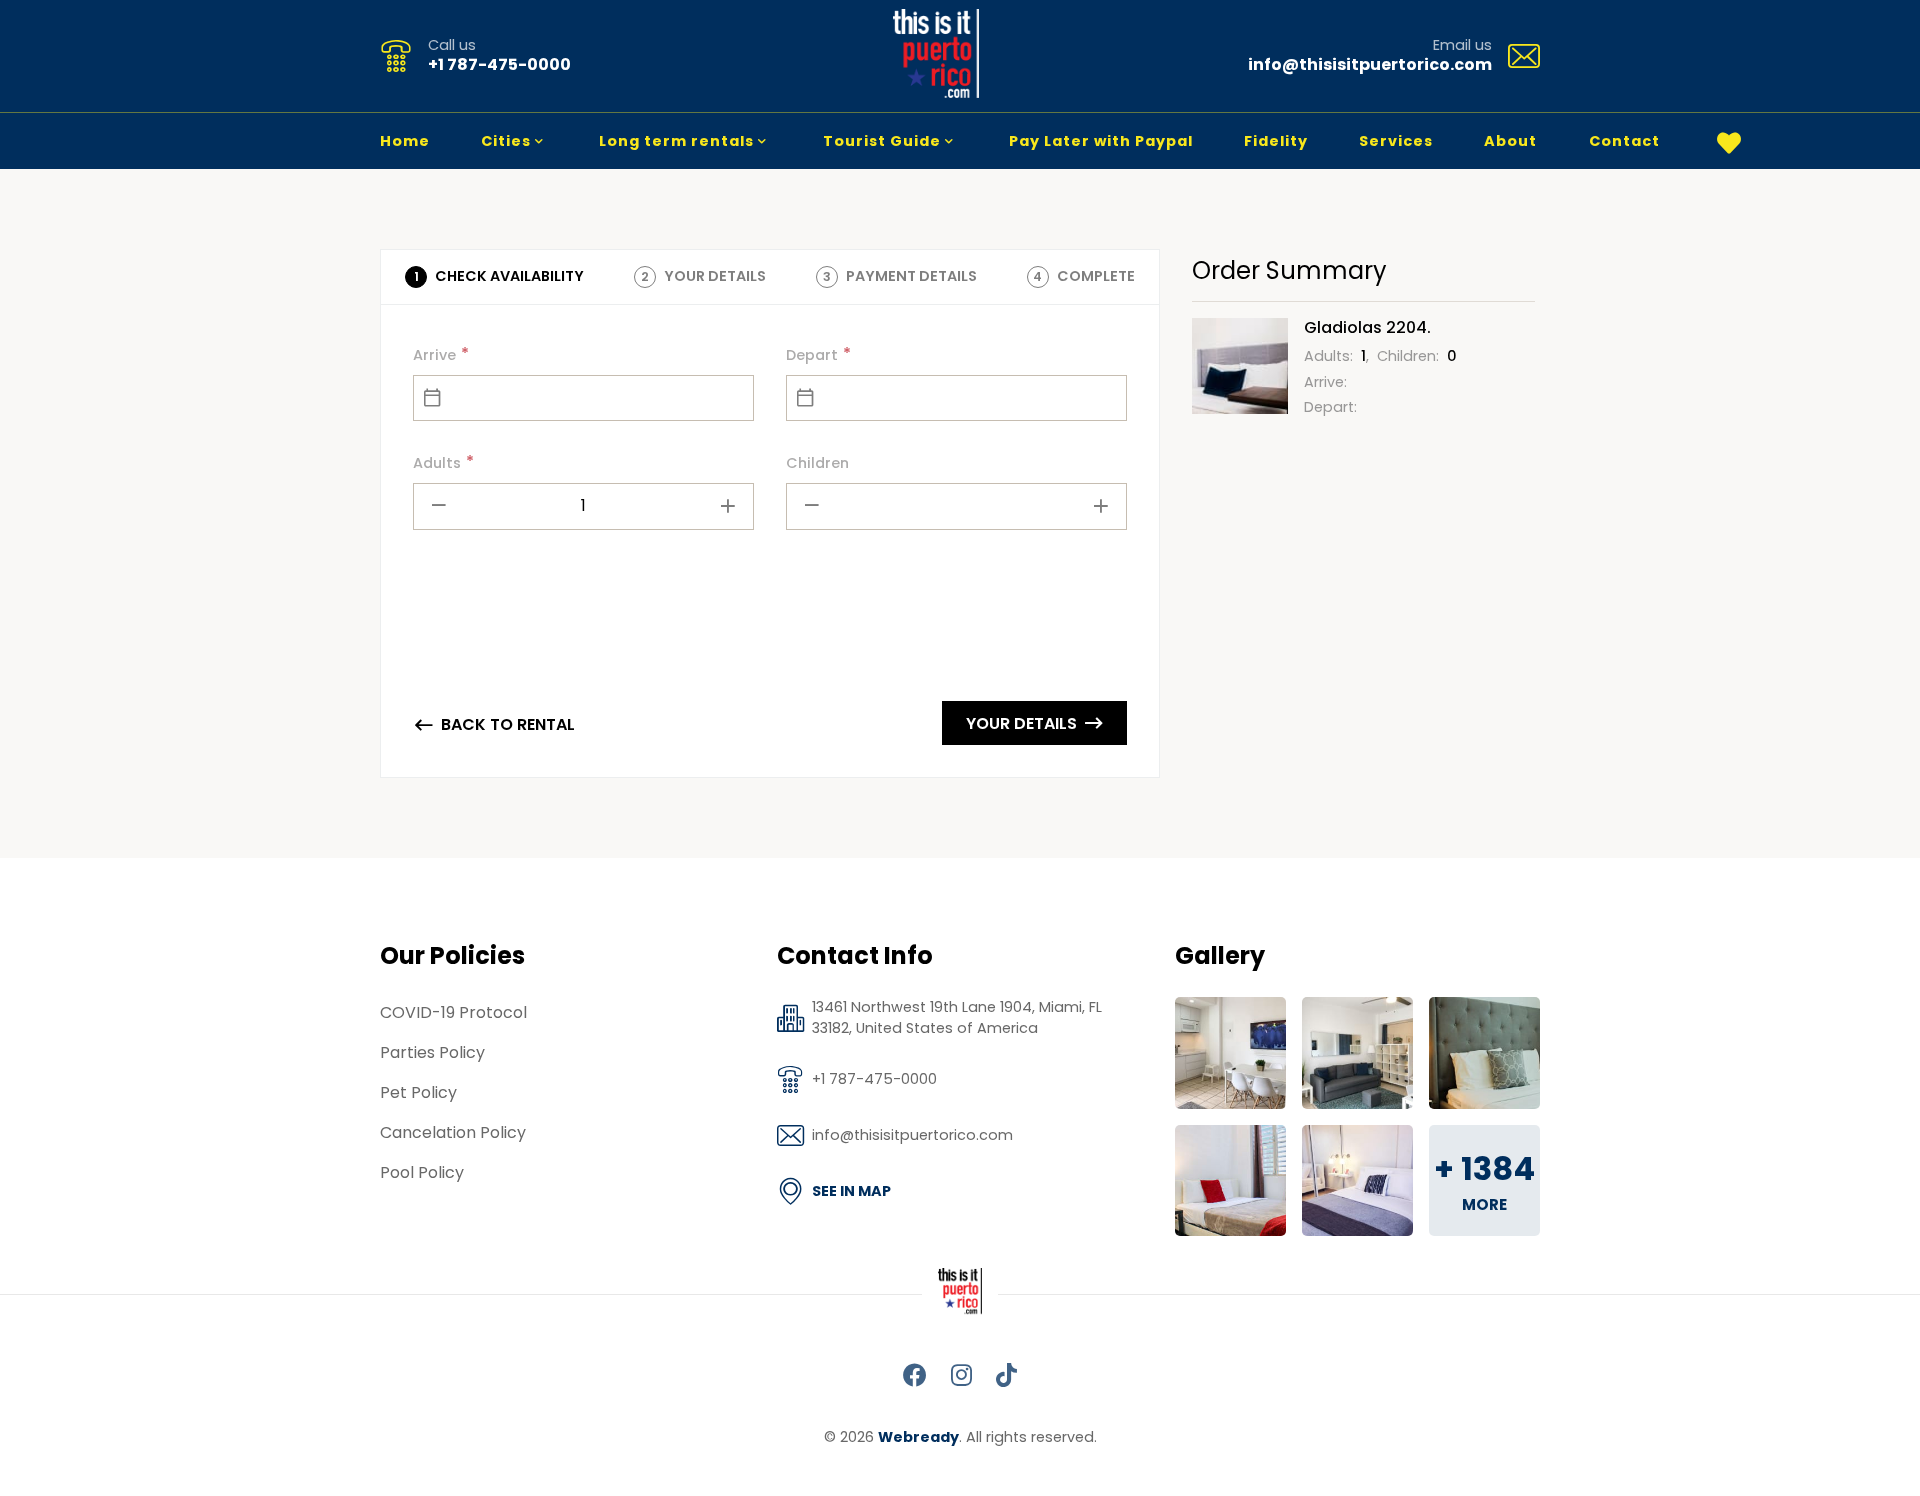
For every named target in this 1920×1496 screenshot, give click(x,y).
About (1510, 141)
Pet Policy (418, 1092)
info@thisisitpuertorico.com (1370, 64)
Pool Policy (422, 1172)
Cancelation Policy (453, 1132)
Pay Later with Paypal (1101, 141)
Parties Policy (432, 1052)
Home (405, 141)
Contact (1624, 141)
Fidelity (1276, 141)
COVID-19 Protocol (453, 1012)
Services (1396, 141)
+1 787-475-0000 (499, 64)
